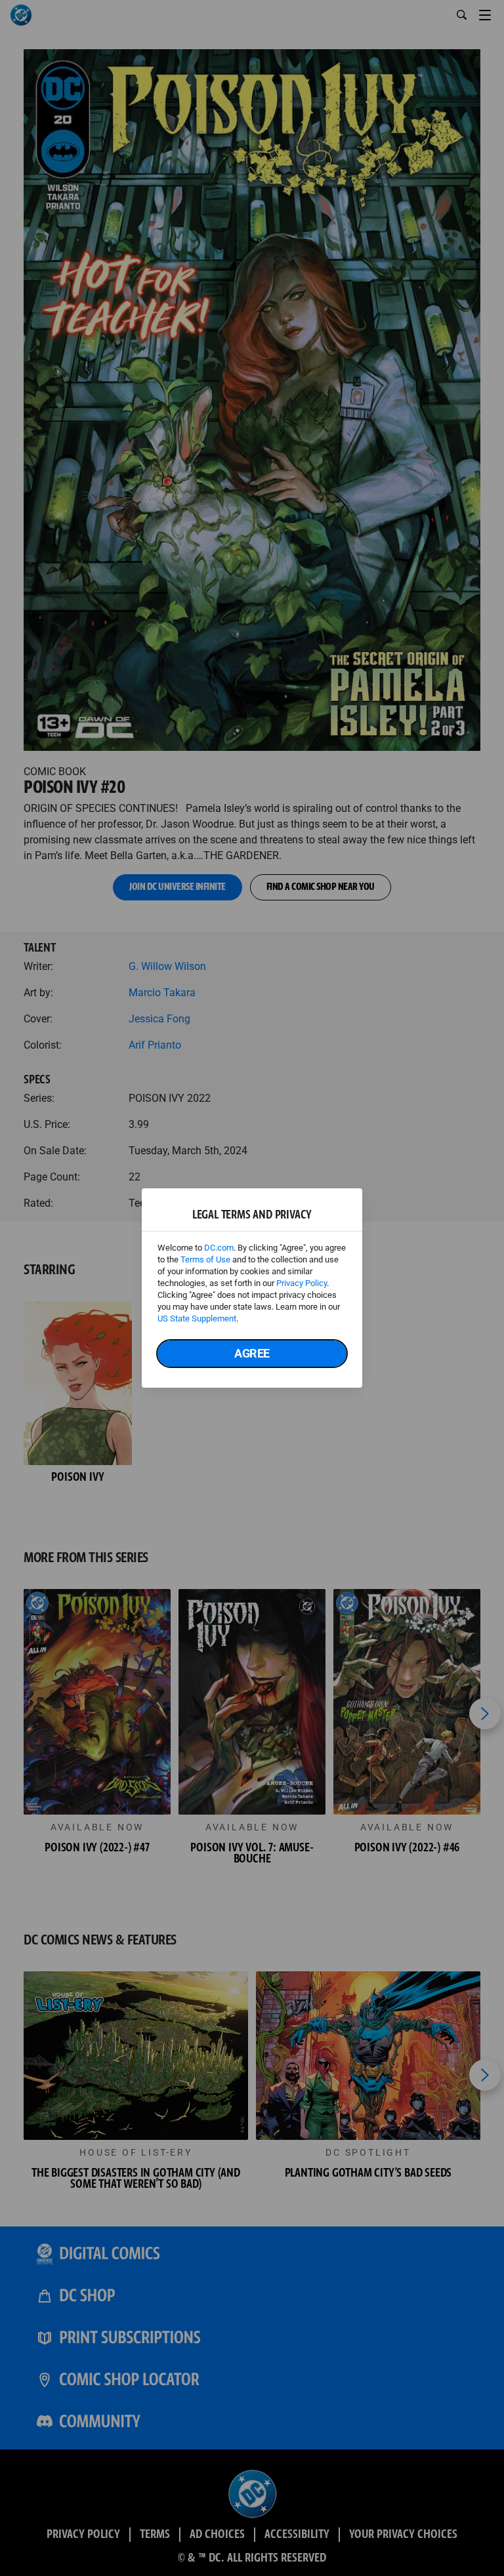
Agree (252, 1353)
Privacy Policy (302, 1283)
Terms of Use (205, 1259)
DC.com (219, 1248)
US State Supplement (197, 1318)
